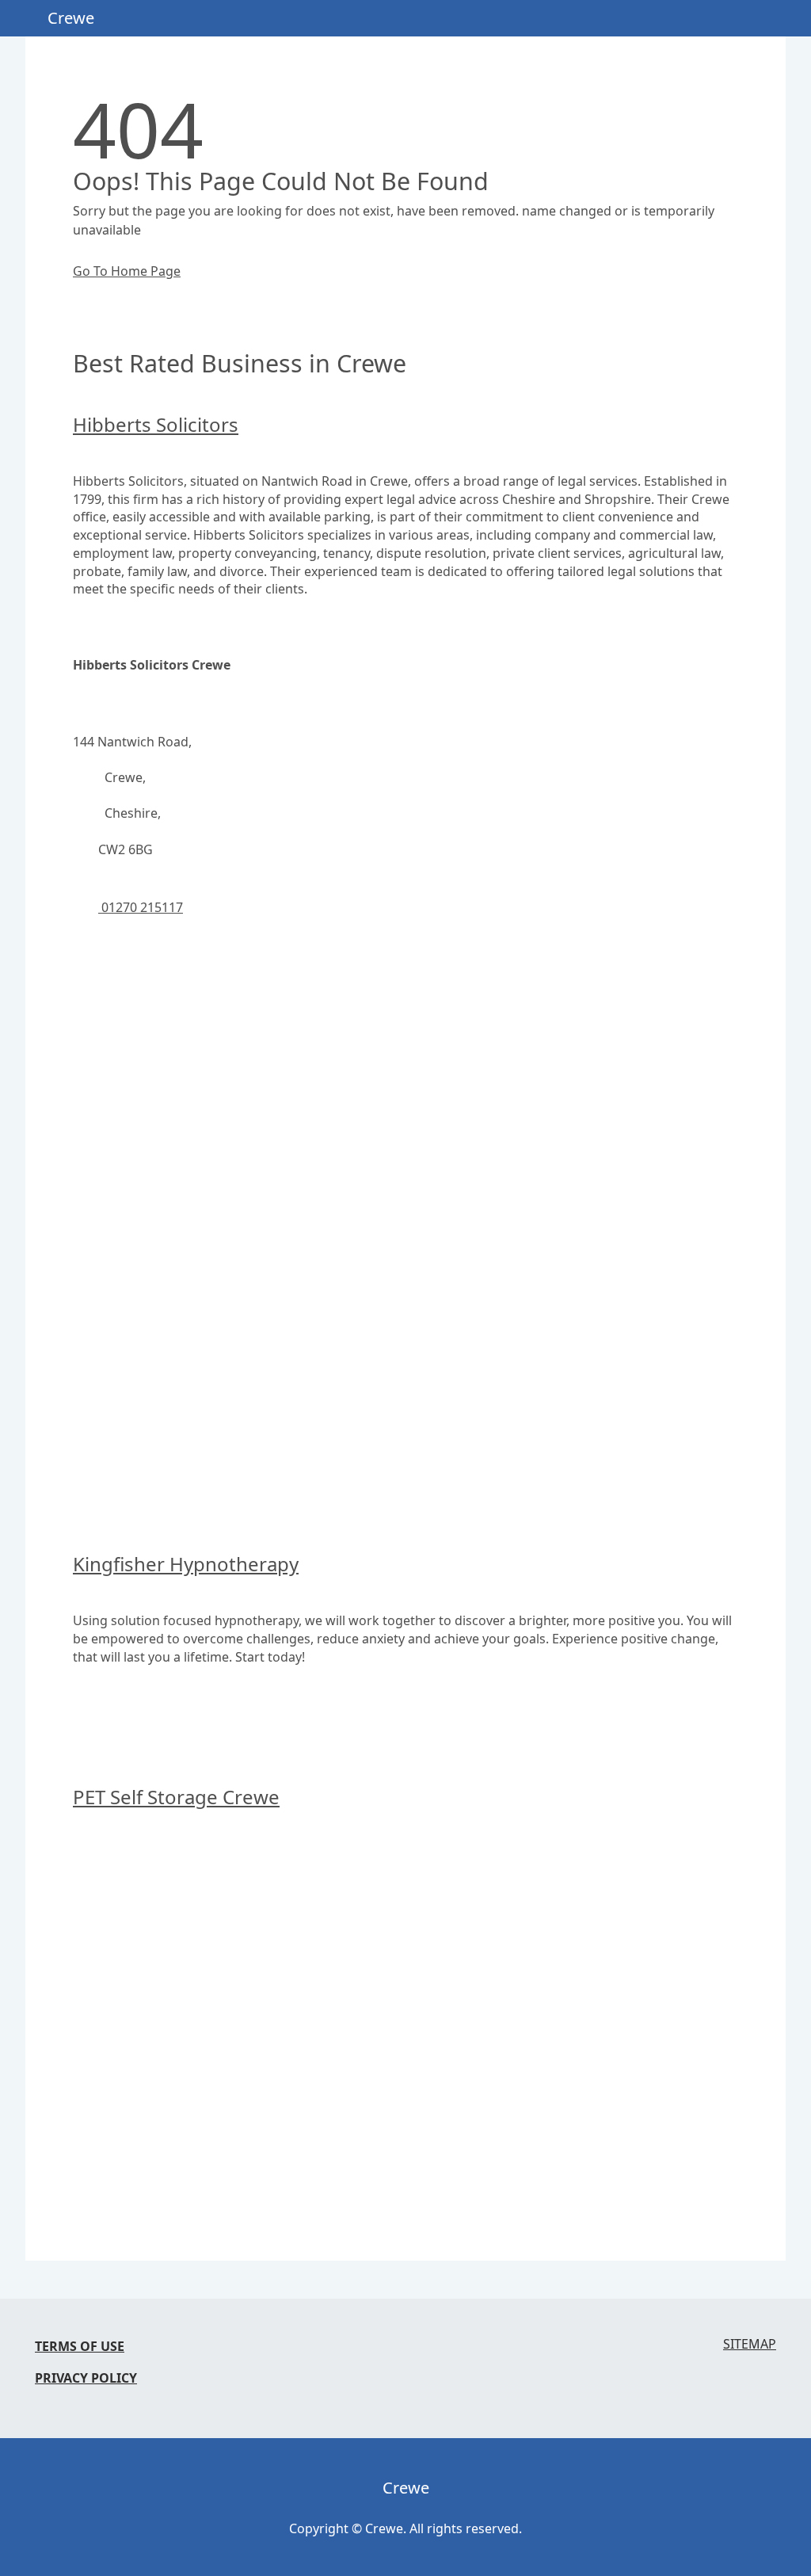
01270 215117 (141, 907)
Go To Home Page (127, 271)
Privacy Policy (86, 2378)
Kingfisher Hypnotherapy (186, 1564)
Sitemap (750, 2344)
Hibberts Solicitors (156, 424)
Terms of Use (80, 2346)
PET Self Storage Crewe (176, 1797)
